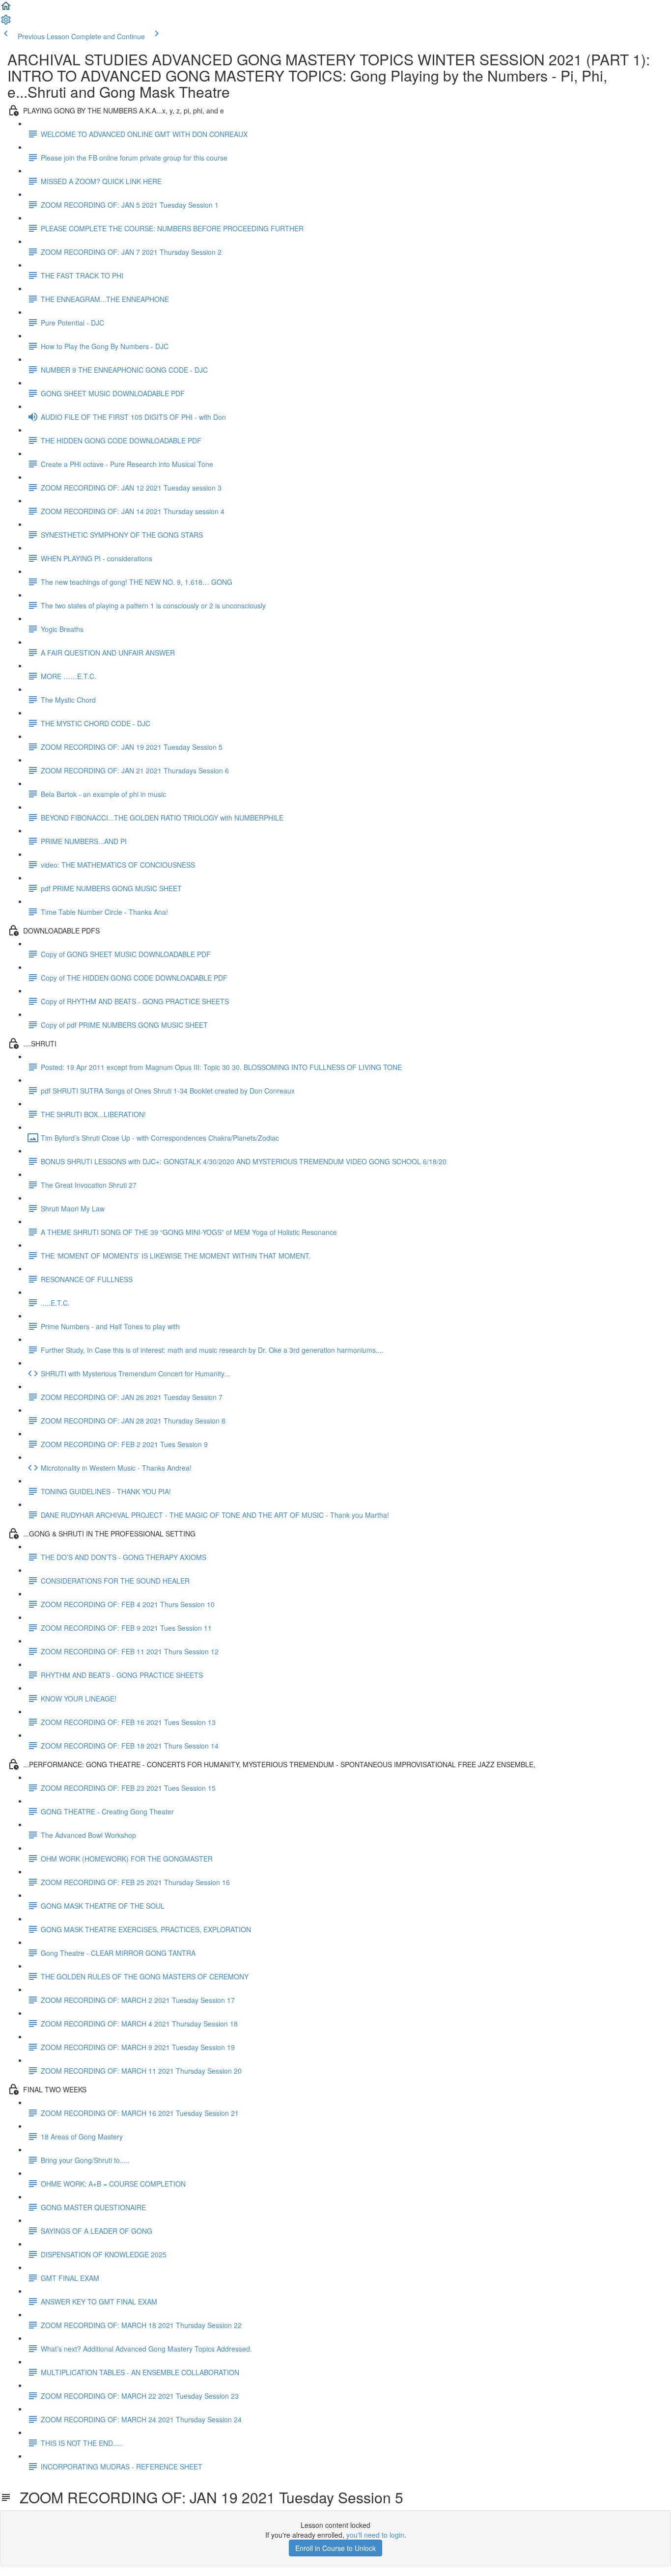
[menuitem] (6, 23)
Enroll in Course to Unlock (335, 2548)
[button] (6, 9)
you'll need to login (375, 2535)
